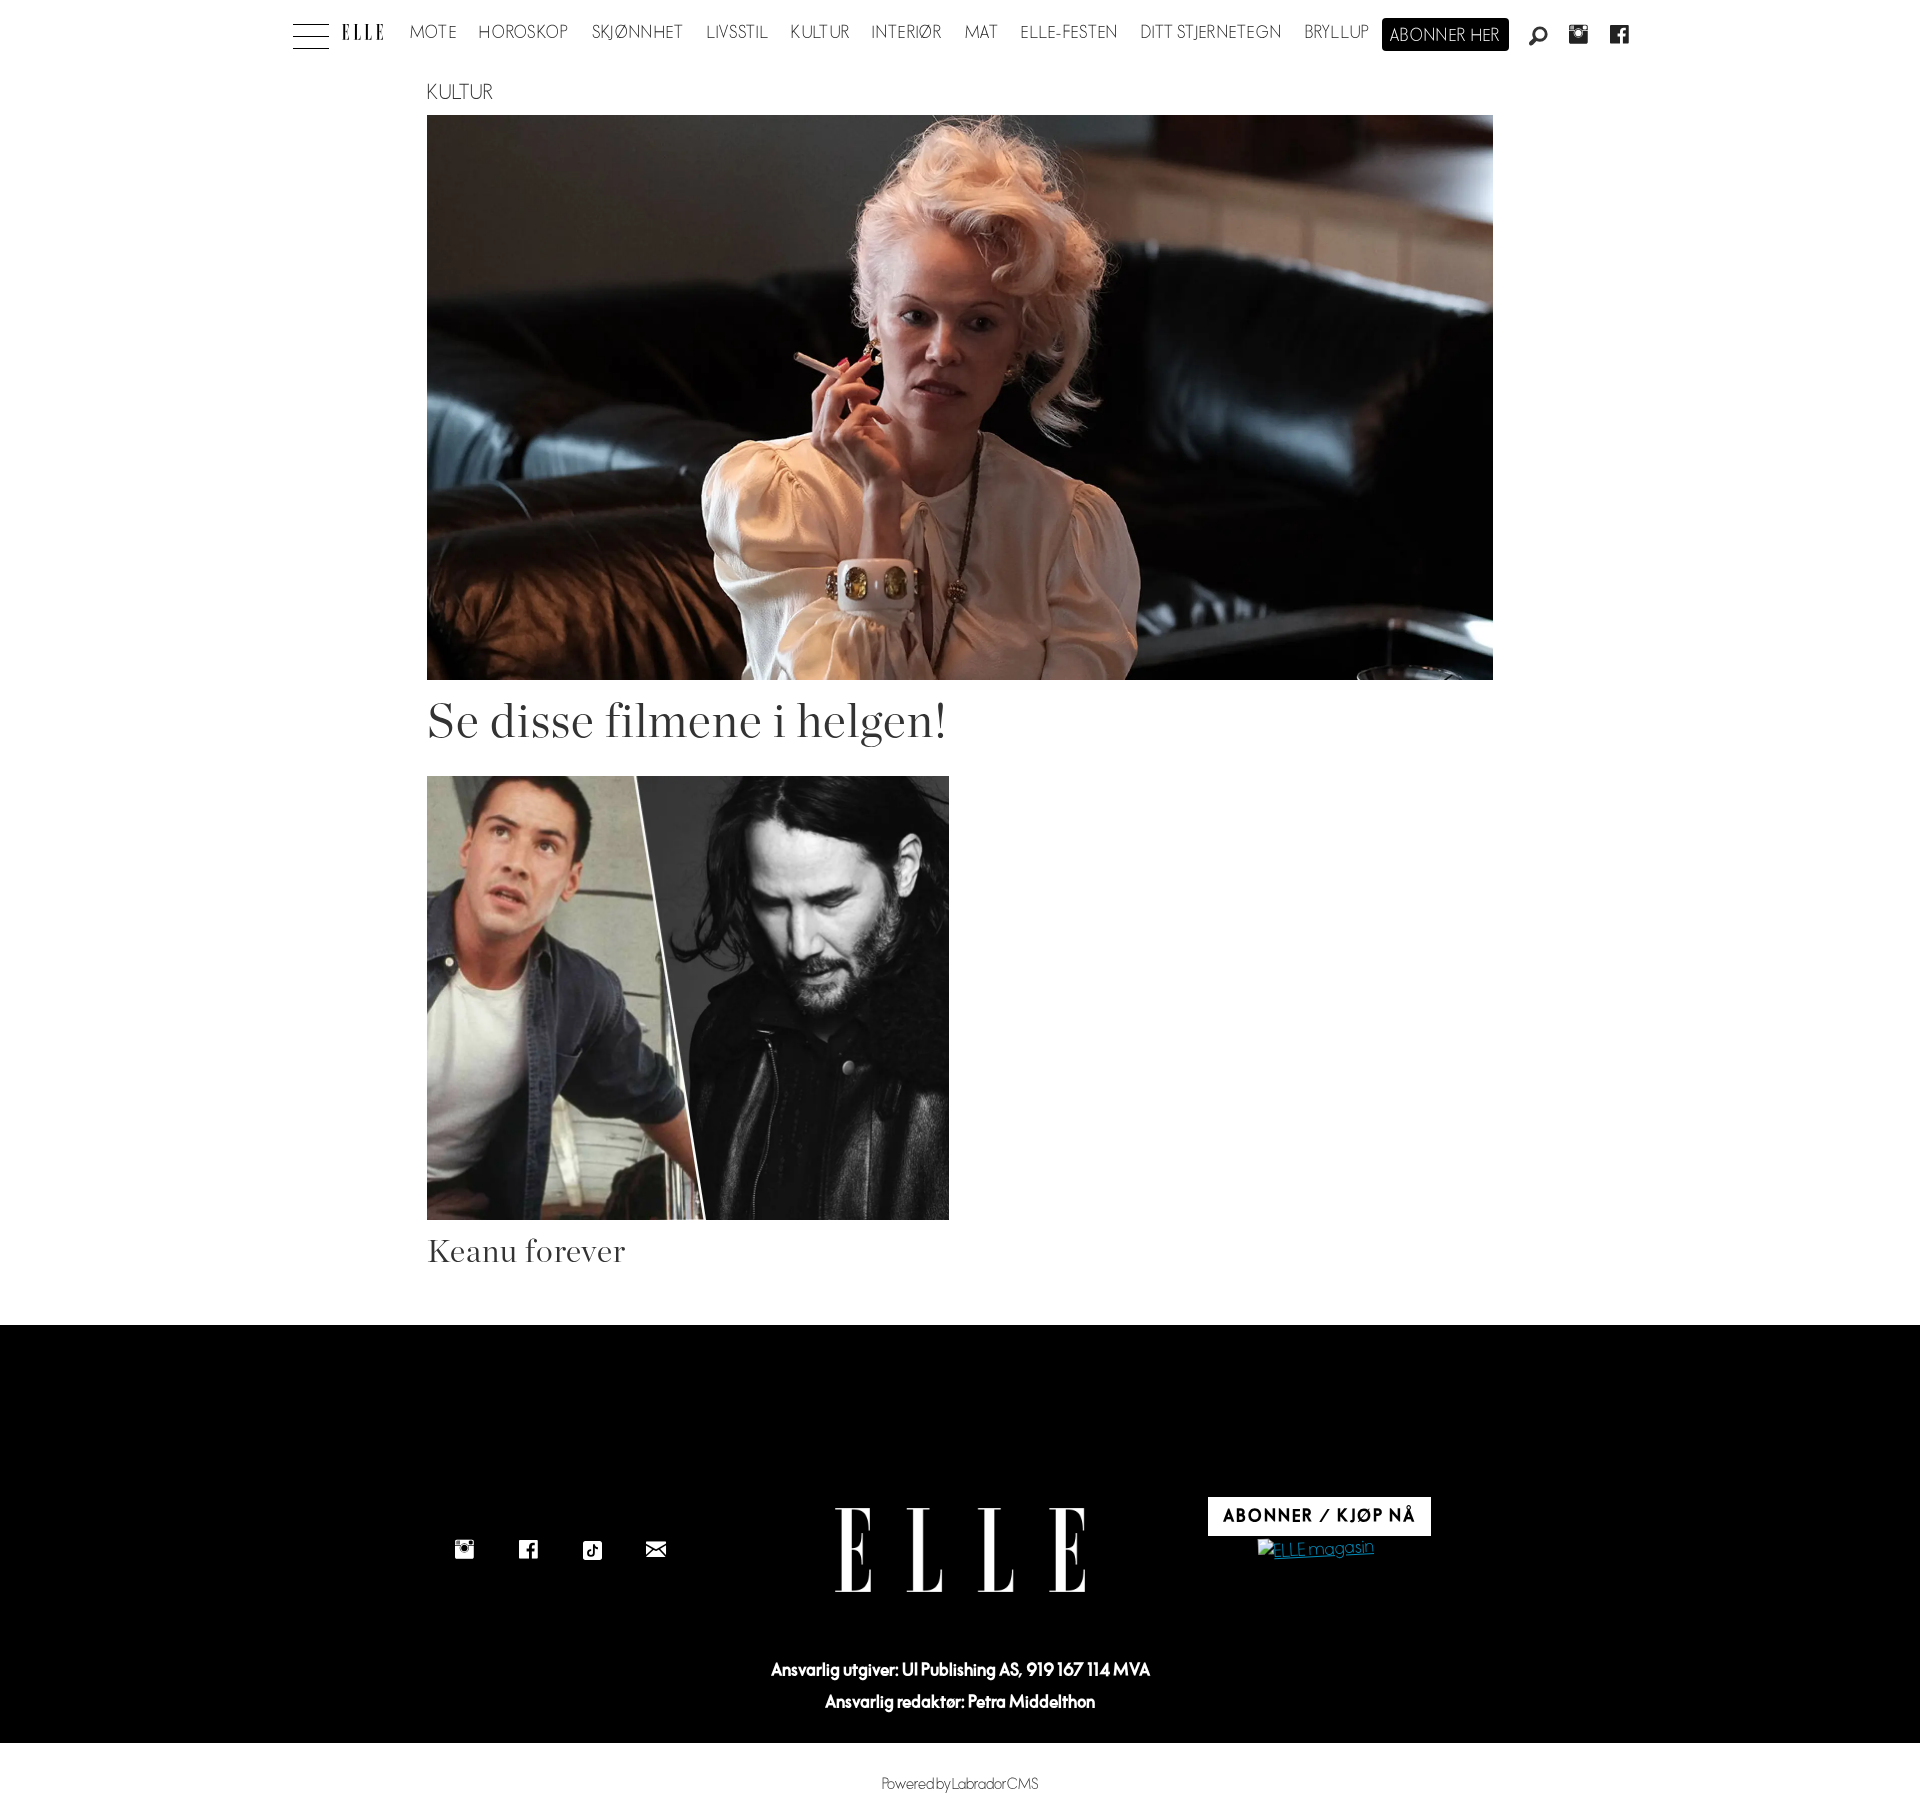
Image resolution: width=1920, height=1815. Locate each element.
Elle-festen (1069, 33)
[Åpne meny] (311, 31)
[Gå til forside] (362, 32)
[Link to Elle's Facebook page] (528, 1550)
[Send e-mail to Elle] (656, 1550)
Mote (433, 33)
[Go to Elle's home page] (960, 1550)
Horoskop (524, 33)
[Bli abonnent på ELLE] (1316, 1550)
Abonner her (1445, 36)
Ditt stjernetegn (1211, 33)
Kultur (820, 33)
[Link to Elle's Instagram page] (464, 1550)
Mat (982, 33)
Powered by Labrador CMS (960, 1784)
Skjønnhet (638, 33)
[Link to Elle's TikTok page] (592, 1550)
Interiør (907, 33)
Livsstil (738, 33)
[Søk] (1538, 37)
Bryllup (1338, 33)
